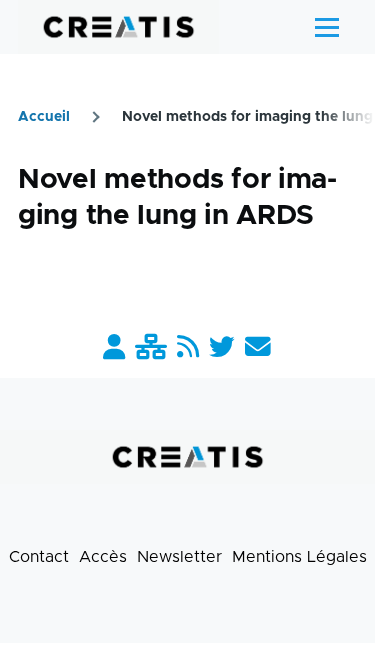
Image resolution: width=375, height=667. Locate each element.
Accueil (44, 117)
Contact (39, 557)
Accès (103, 557)
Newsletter (179, 557)
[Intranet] (151, 348)
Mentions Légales (299, 557)
